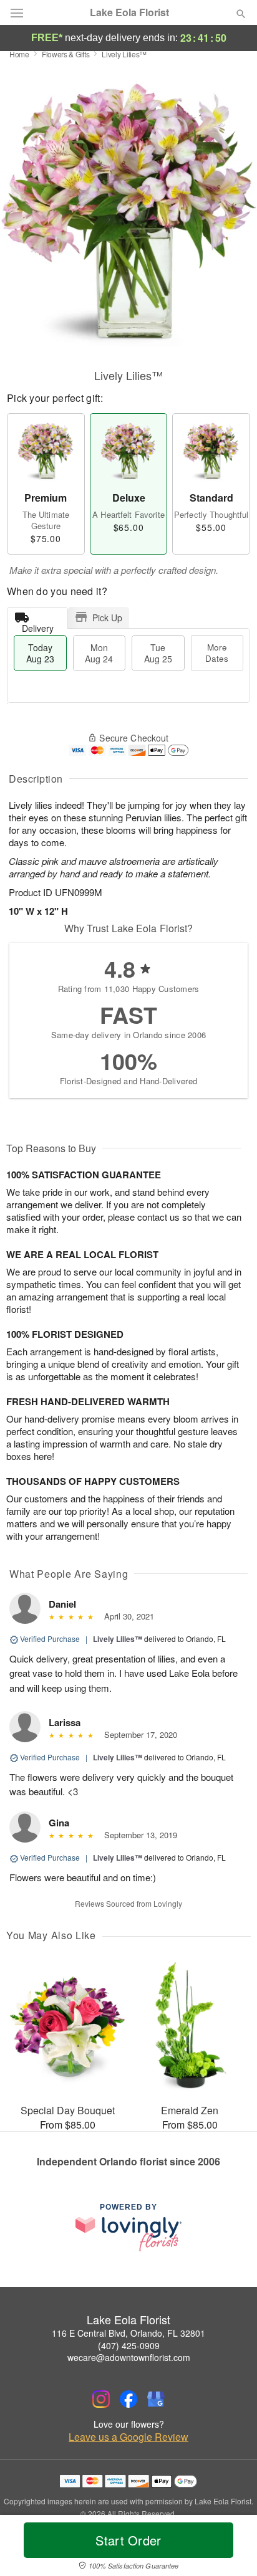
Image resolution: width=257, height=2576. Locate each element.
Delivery (38, 625)
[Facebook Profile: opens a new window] (128, 2399)
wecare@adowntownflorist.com (129, 2357)
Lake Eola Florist (129, 12)
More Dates (217, 653)
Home (19, 54)
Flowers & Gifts (66, 54)
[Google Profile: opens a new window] (156, 2399)
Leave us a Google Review (128, 2437)
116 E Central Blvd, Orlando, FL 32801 (128, 2333)
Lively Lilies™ (118, 1639)
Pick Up (107, 618)
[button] (230, 2548)
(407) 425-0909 (129, 2345)
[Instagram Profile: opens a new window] (101, 2399)
